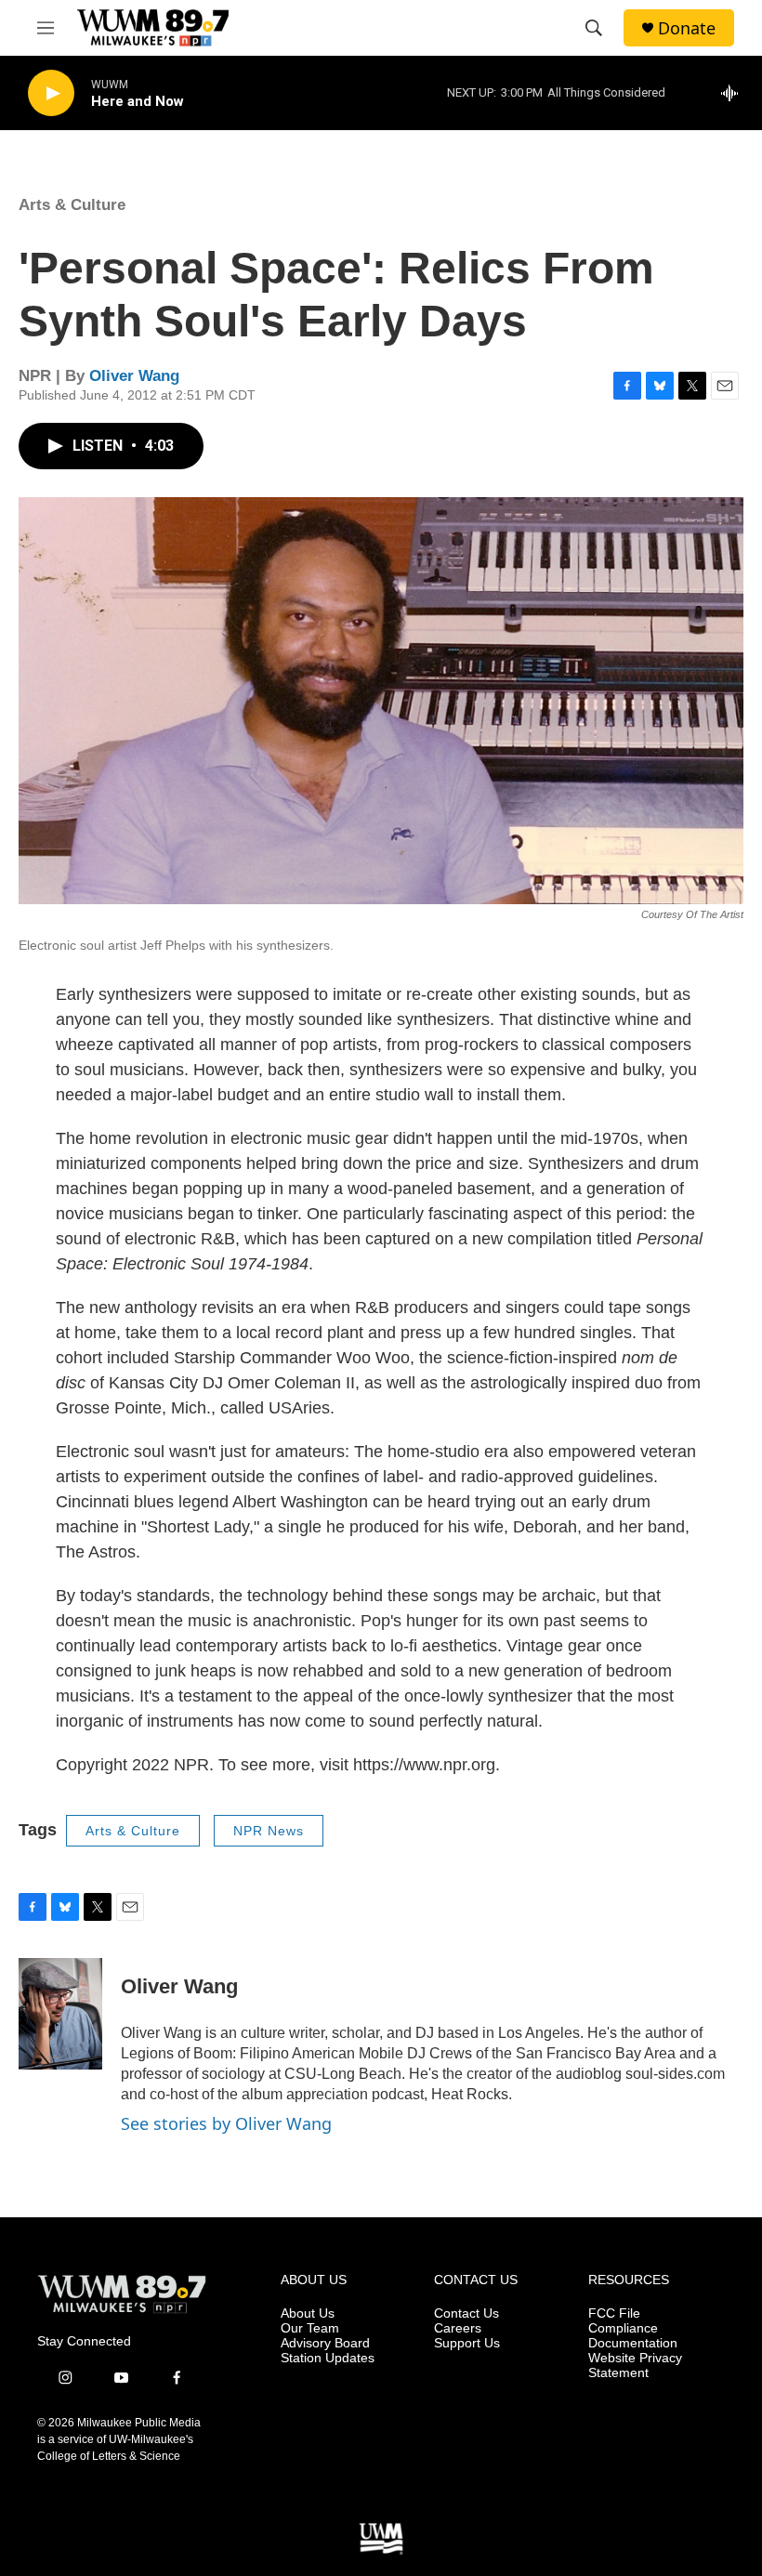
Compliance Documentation (633, 2336)
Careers (458, 2328)
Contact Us (466, 2313)
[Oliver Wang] (60, 2014)
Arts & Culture (72, 205)
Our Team (310, 2328)
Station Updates (328, 2358)
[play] (51, 93)
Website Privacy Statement (635, 2366)
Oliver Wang (134, 376)
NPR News (269, 1831)
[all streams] (735, 93)
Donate (687, 28)
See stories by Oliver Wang (226, 2123)
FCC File (614, 2313)
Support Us (467, 2343)
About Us (308, 2313)
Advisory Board (325, 2343)
